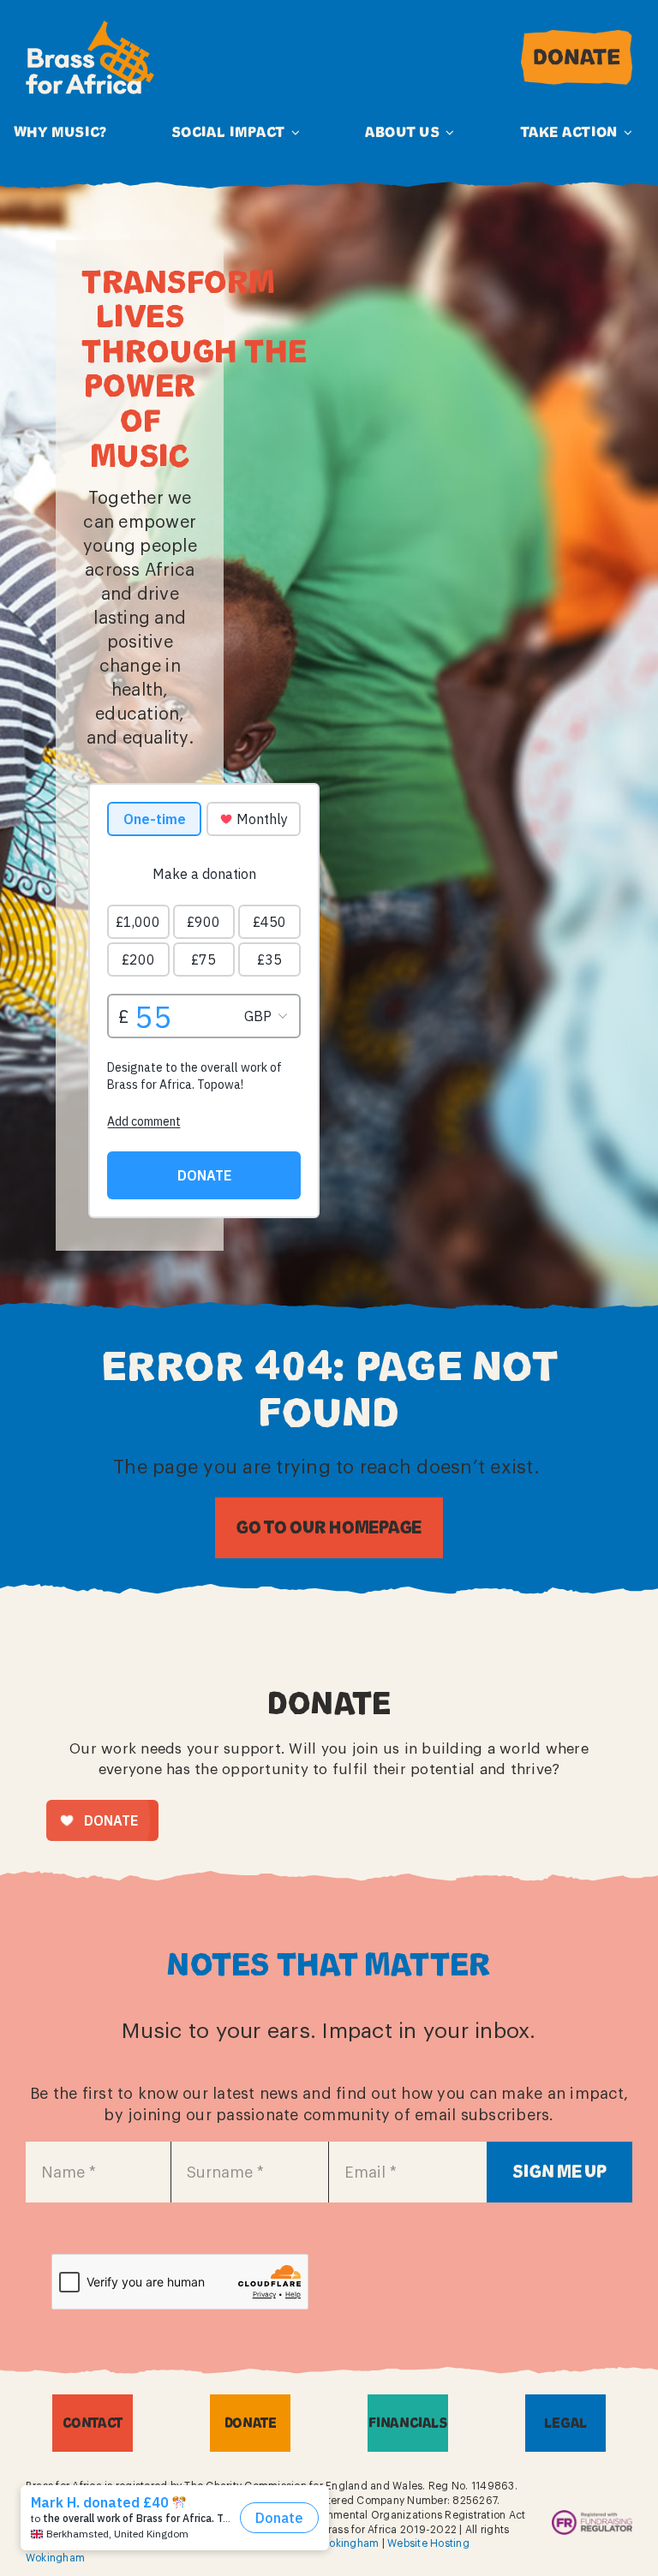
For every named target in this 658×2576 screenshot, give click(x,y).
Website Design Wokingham (308, 2543)
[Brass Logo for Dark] (90, 28)
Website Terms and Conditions (154, 2543)
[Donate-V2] (577, 37)
